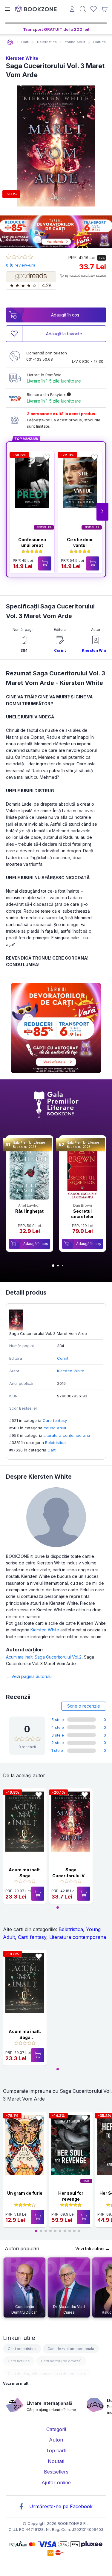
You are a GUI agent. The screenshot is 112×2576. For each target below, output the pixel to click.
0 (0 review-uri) (20, 265)
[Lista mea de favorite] (94, 9)
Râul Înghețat (29, 1211)
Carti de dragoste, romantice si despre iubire (47, 2374)
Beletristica (55, 1443)
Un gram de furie (25, 2193)
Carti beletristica (22, 2349)
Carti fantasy (55, 1420)
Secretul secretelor (82, 1214)
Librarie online (10, 42)
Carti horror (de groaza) (61, 2361)
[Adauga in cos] (45, 563)
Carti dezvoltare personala (71, 2349)
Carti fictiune (19, 2361)
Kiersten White (22, 58)
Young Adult (55, 1428)
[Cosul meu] (104, 9)
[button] (102, 512)
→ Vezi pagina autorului (29, 1676)
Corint (60, 650)
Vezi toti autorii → (92, 2249)
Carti (52, 1450)
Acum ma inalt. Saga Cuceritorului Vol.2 (45, 1657)
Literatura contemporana (67, 1435)
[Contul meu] (72, 10)
